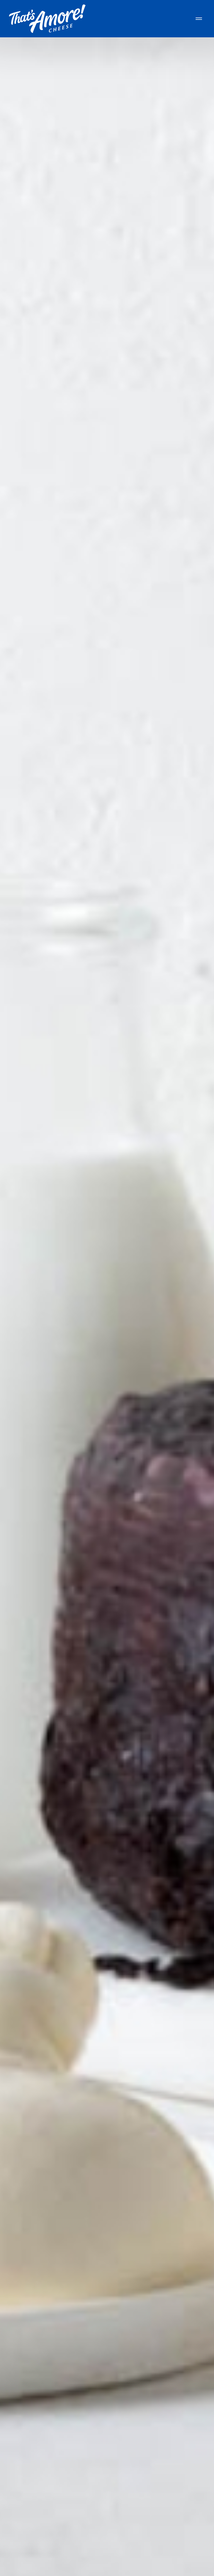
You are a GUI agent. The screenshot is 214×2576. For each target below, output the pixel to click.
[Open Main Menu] (199, 19)
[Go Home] (47, 19)
